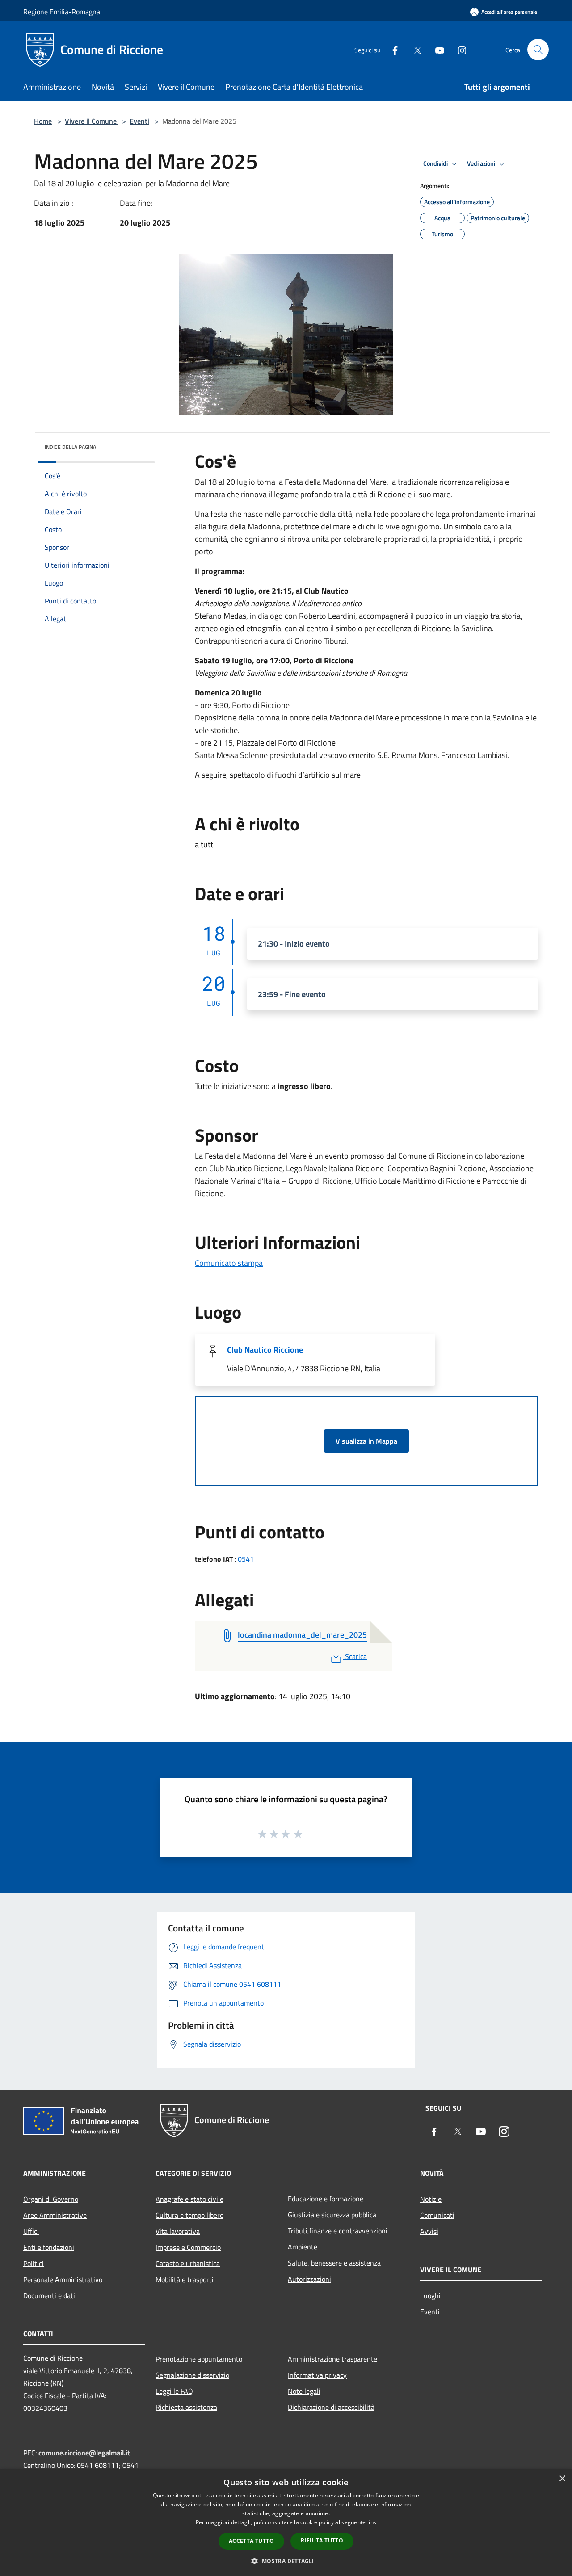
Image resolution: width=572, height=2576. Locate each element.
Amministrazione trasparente (332, 2359)
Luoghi (430, 2295)
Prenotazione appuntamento (199, 2359)
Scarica (356, 1656)
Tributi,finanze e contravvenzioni (338, 2231)
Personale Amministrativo (63, 2279)
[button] (286, 2561)
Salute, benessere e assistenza (334, 2263)
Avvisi (429, 2231)
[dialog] (286, 2523)
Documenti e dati (49, 2295)
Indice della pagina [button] (70, 447)
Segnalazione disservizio (192, 2375)
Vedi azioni (482, 163)
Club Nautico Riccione (265, 1350)
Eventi (139, 121)
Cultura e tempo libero (189, 2215)
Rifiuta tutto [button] (322, 2540)
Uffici (31, 2231)
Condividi (436, 163)
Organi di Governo (51, 2199)
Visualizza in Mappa (366, 1441)
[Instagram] (458, 49)
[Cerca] (538, 50)
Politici (34, 2263)
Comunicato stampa (229, 1263)
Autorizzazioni (309, 2279)
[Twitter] (414, 49)
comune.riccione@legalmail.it (84, 2453)
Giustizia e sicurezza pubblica (332, 2215)
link (372, 2522)
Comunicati (437, 2215)
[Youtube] (436, 49)
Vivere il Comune (92, 121)
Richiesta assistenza (186, 2407)
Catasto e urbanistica (188, 2263)
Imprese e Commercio (188, 2247)
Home (43, 121)
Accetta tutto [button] (251, 2541)
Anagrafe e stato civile (189, 2199)
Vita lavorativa (178, 2231)
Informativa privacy (317, 2375)
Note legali (304, 2391)
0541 (246, 1559)
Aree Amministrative (55, 2215)
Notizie (431, 2199)
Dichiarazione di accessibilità (331, 2407)
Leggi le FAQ (174, 2391)
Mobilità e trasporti (185, 2279)
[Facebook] (391, 49)
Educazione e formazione (326, 2199)
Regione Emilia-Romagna (62, 12)
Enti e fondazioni (49, 2247)
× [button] (562, 2479)
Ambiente (303, 2247)
